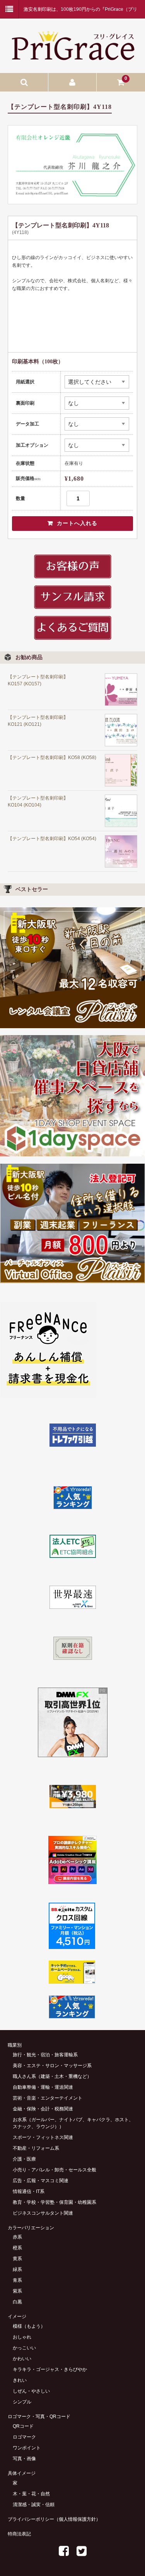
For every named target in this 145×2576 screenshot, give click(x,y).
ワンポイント (27, 2448)
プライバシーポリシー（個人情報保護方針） (54, 2519)
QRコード (23, 2426)
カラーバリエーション (31, 2228)
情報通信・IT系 (29, 2191)
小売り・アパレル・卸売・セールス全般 (55, 2170)
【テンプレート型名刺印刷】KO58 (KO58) (52, 758)
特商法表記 (19, 2534)
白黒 (17, 2302)
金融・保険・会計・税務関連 (43, 2109)
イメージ (17, 2317)
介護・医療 (24, 2159)
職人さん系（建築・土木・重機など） (52, 2076)
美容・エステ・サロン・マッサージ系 (52, 2066)
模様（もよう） (29, 2326)
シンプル (22, 2402)
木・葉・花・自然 (31, 2494)
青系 (17, 2280)
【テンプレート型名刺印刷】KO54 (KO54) (52, 839)
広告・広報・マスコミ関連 (41, 2181)
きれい (20, 2380)
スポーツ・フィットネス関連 (43, 2137)
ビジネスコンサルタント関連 (43, 2213)
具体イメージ (22, 2473)
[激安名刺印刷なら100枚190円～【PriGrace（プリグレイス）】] (72, 58)
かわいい (22, 2359)
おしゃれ (22, 2337)
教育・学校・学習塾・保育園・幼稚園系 (55, 2202)
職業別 (15, 2045)
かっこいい (24, 2348)
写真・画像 (24, 2459)
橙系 (17, 2248)
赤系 (17, 2237)
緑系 (17, 2269)
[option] (72, 164)
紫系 (17, 2291)
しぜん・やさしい (31, 2391)
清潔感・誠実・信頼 (34, 2505)
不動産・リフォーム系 (36, 2148)
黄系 (17, 2259)
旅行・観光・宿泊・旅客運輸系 (45, 2055)
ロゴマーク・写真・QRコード (39, 2417)
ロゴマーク (24, 2437)
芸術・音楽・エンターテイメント (48, 2098)
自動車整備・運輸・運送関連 (43, 2087)
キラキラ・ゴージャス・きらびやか (50, 2369)
